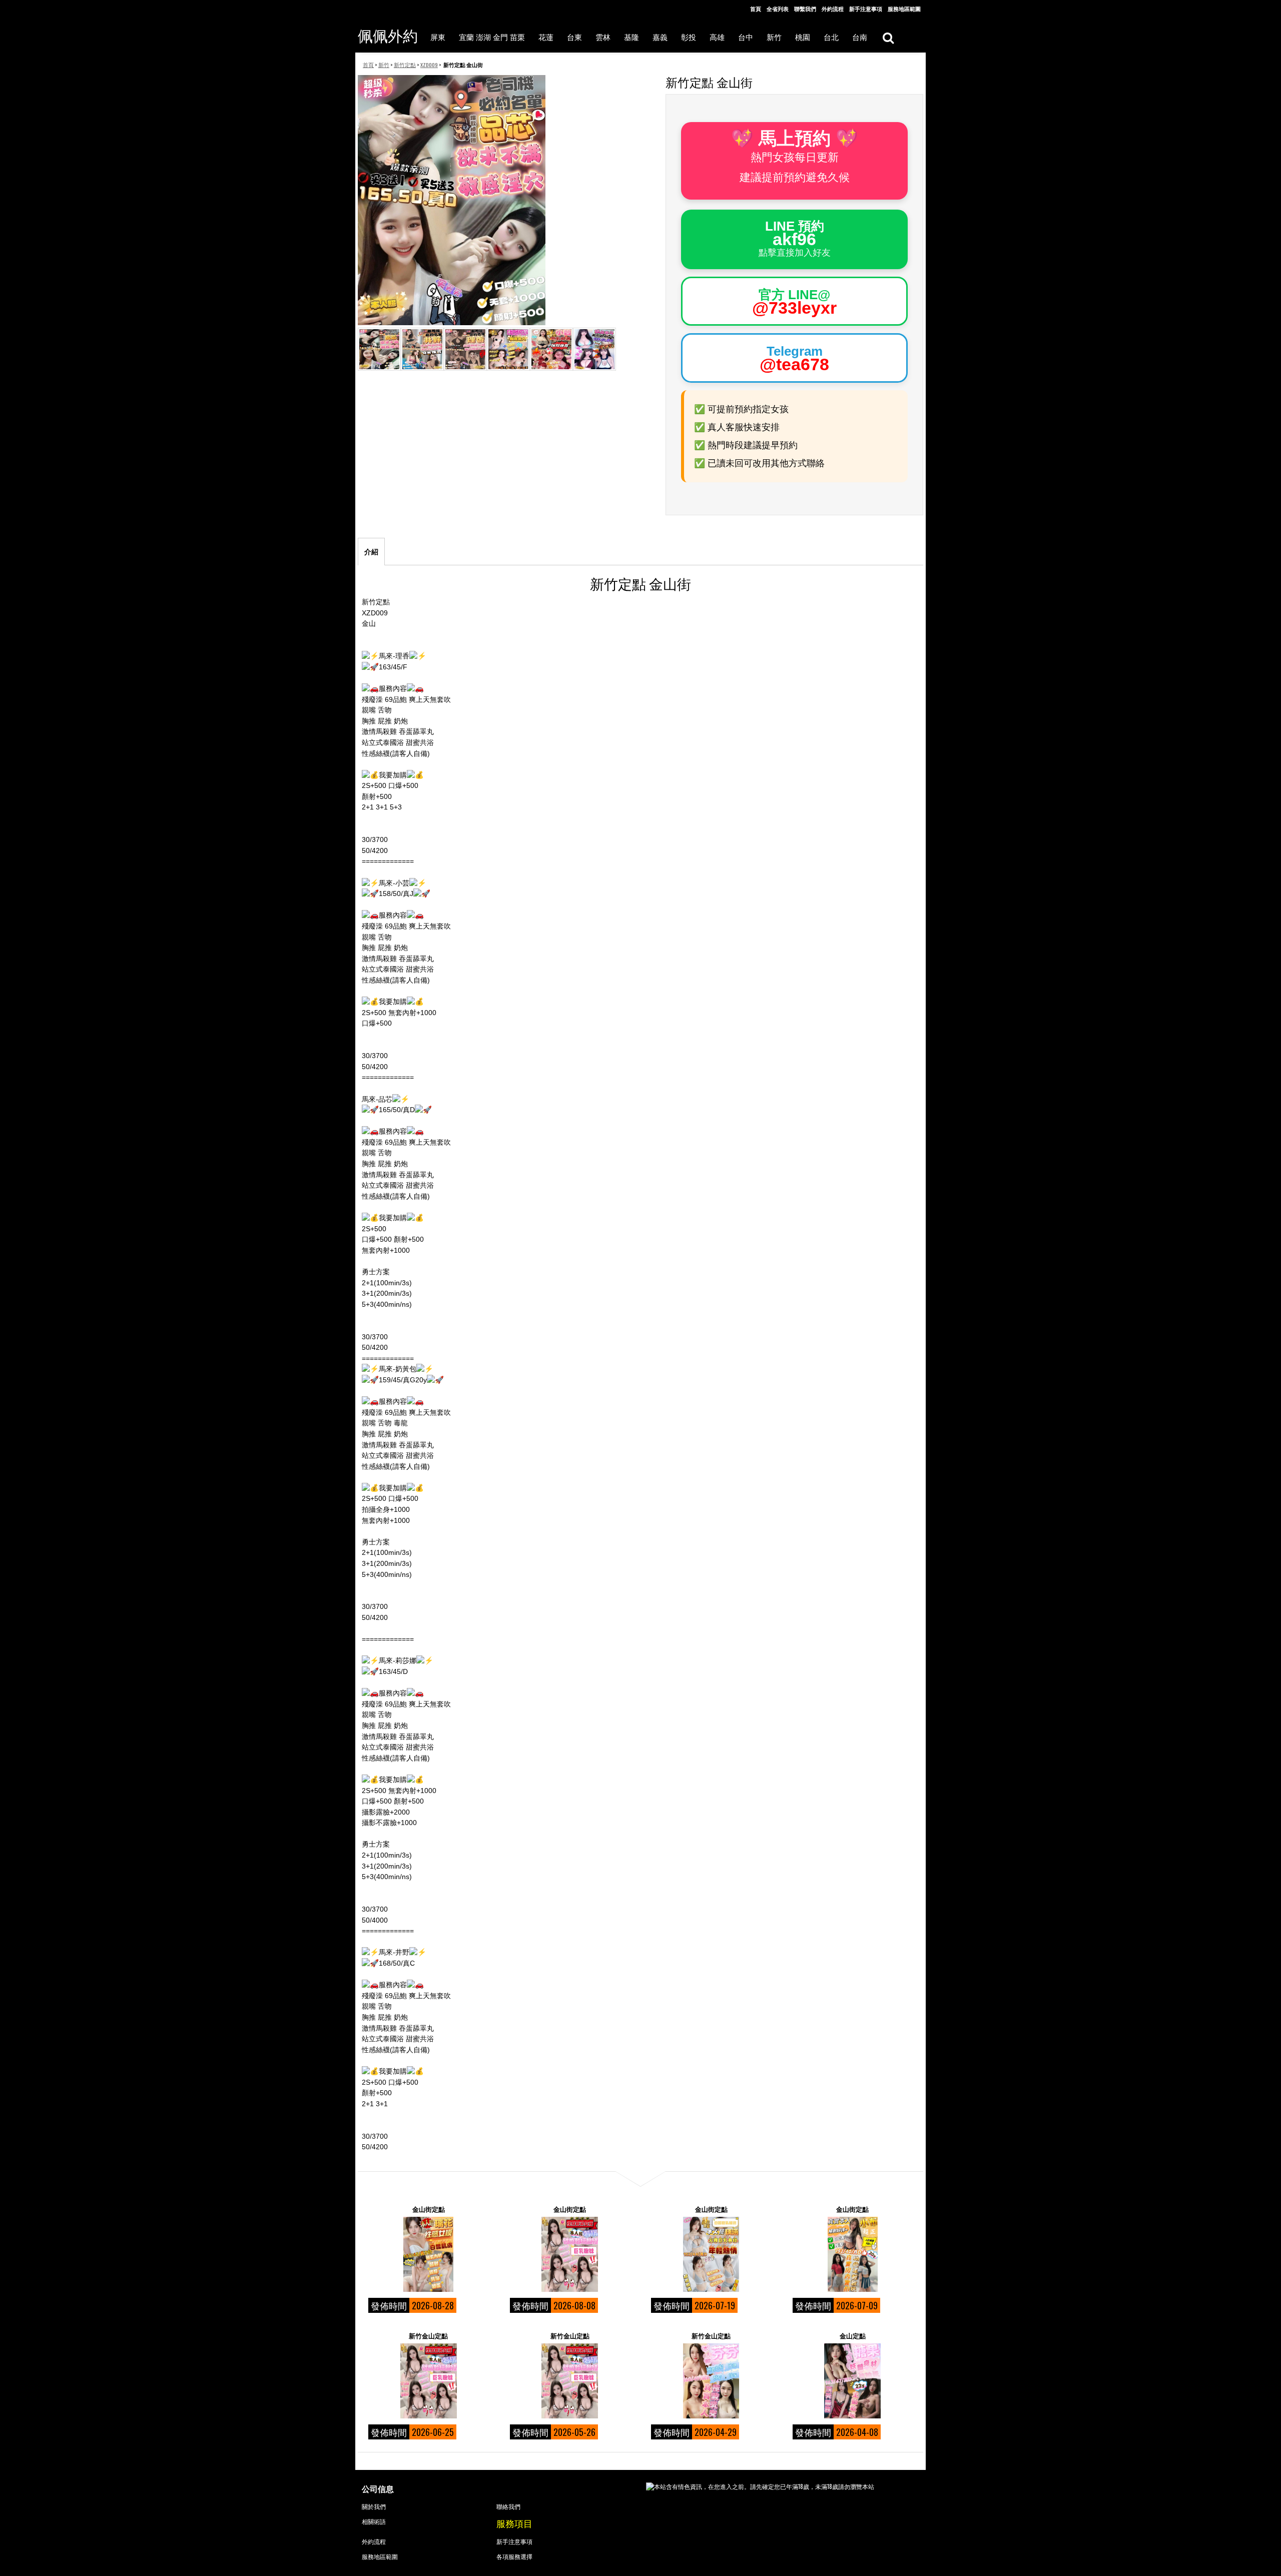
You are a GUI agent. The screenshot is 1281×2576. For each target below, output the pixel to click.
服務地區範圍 (904, 9)
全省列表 (778, 9)
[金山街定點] (428, 2254)
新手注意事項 (866, 9)
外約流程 (833, 9)
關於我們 (374, 2506)
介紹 (371, 552)
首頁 (756, 9)
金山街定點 (429, 2209)
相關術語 (374, 2521)
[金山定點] (853, 2381)
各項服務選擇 (514, 2556)
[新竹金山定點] (428, 2381)
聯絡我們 (508, 2506)
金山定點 (853, 2335)
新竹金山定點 (428, 2335)
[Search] (888, 37)
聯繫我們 (805, 9)
